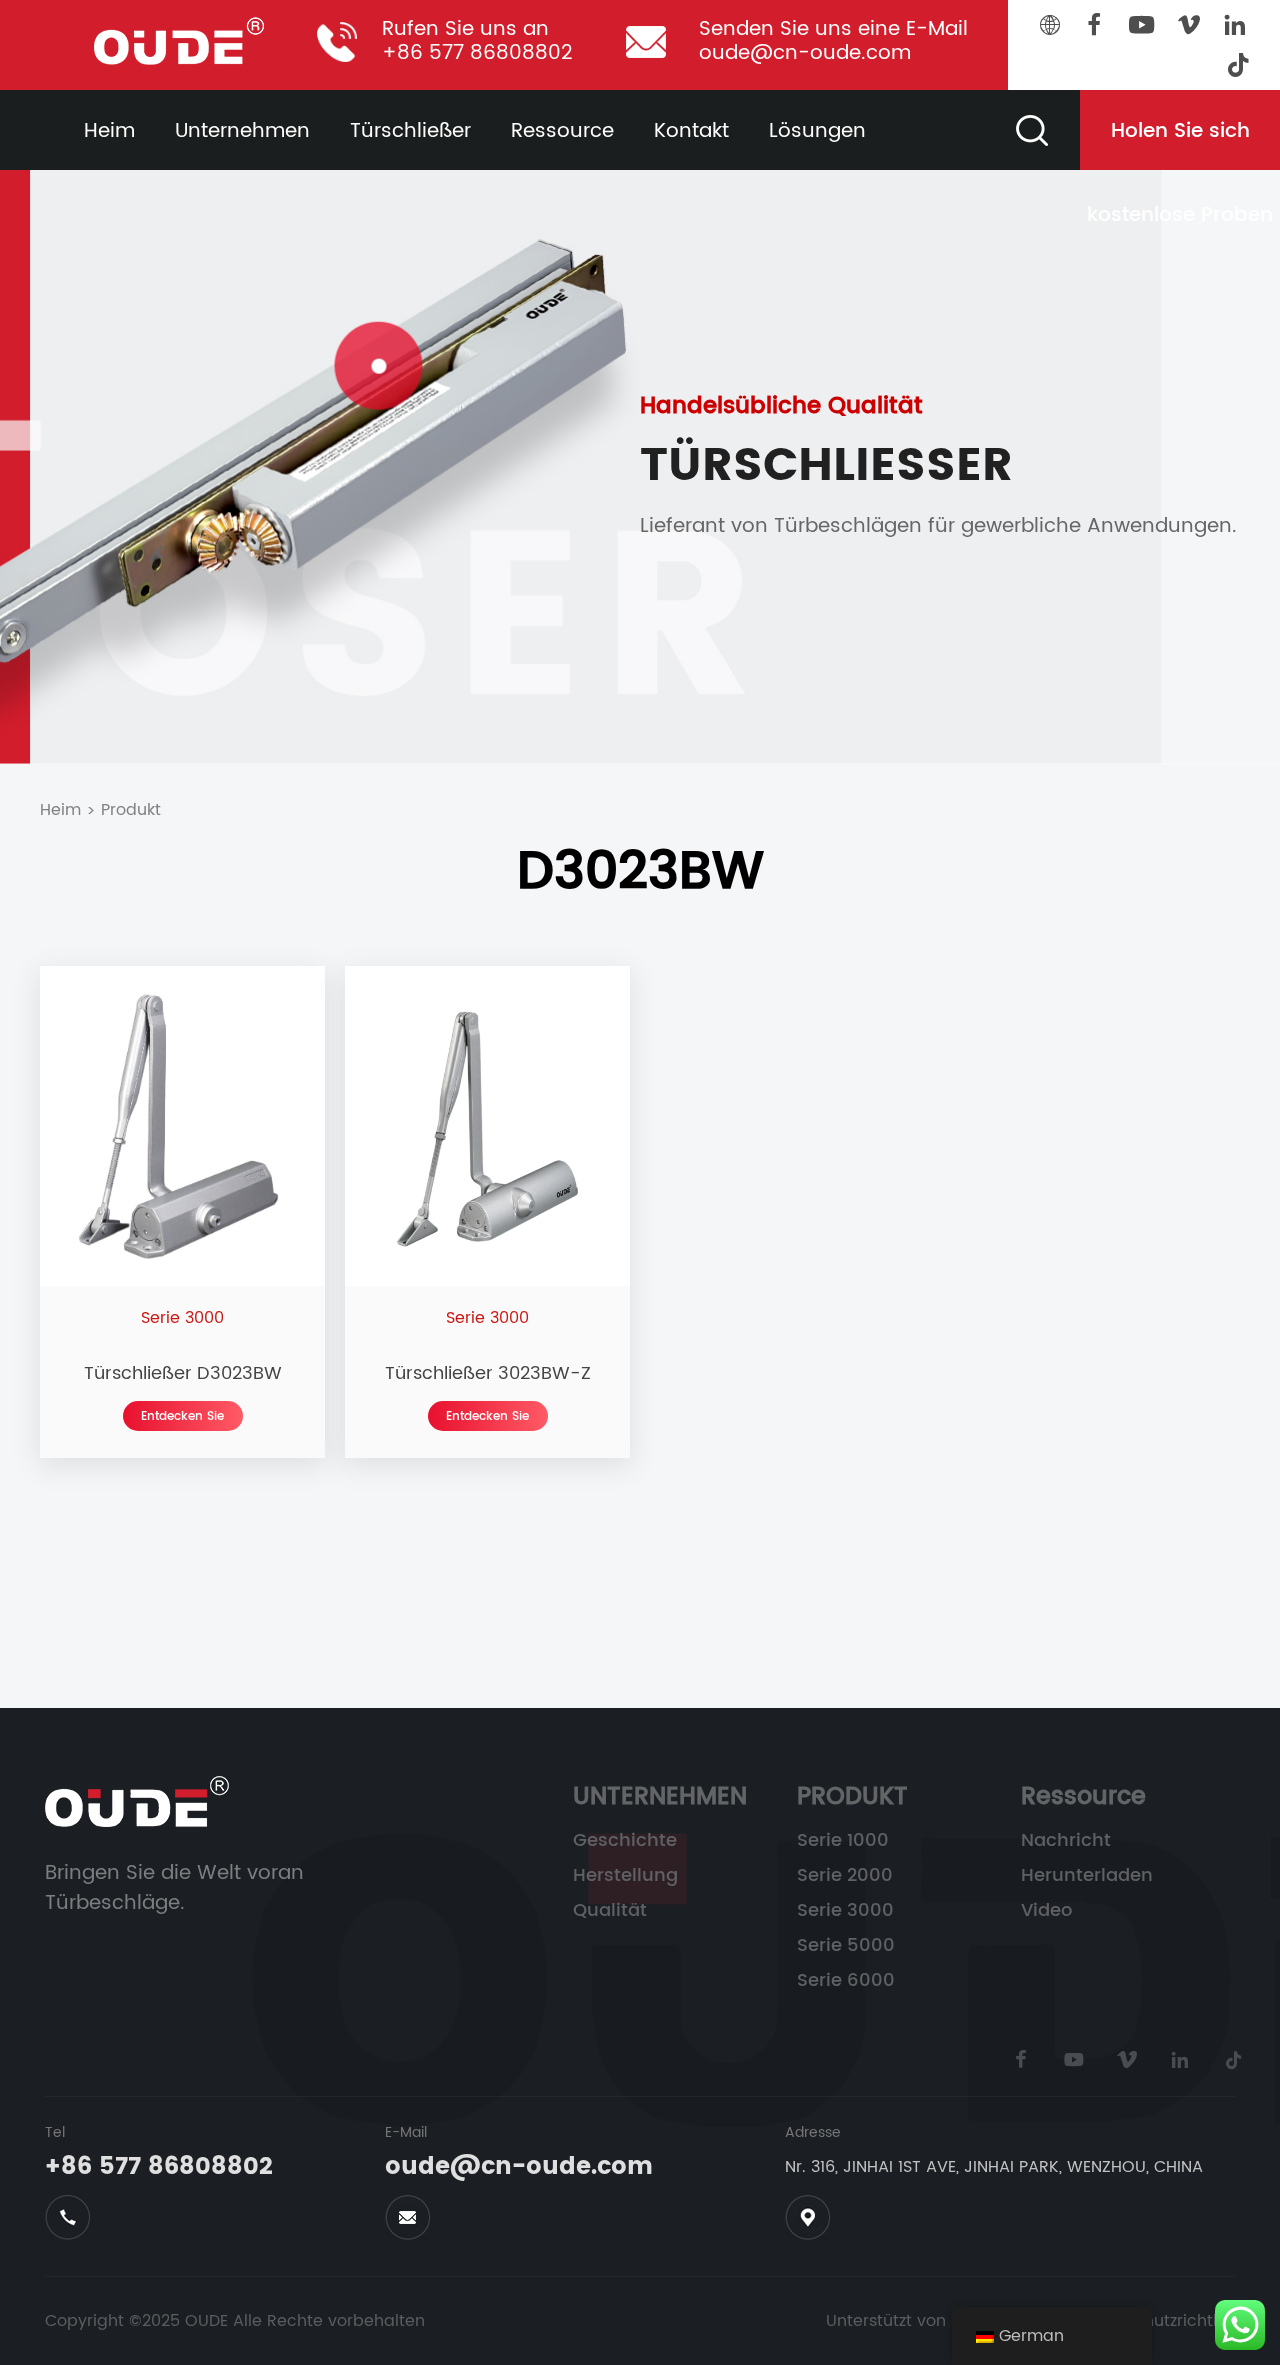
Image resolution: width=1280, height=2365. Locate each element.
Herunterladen (1087, 1876)
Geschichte (625, 1841)
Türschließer (410, 131)
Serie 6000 (846, 1981)
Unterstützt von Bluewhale (929, 2321)
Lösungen (817, 131)
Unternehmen (242, 131)
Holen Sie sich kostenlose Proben (1180, 142)
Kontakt (691, 131)
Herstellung (625, 1876)
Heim (109, 131)
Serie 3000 (845, 1911)
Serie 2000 (845, 1876)
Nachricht (1066, 1841)
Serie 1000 (843, 1841)
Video (1046, 1911)
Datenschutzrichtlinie (1161, 2321)
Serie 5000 (846, 1946)
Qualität (610, 1911)
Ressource (562, 131)
